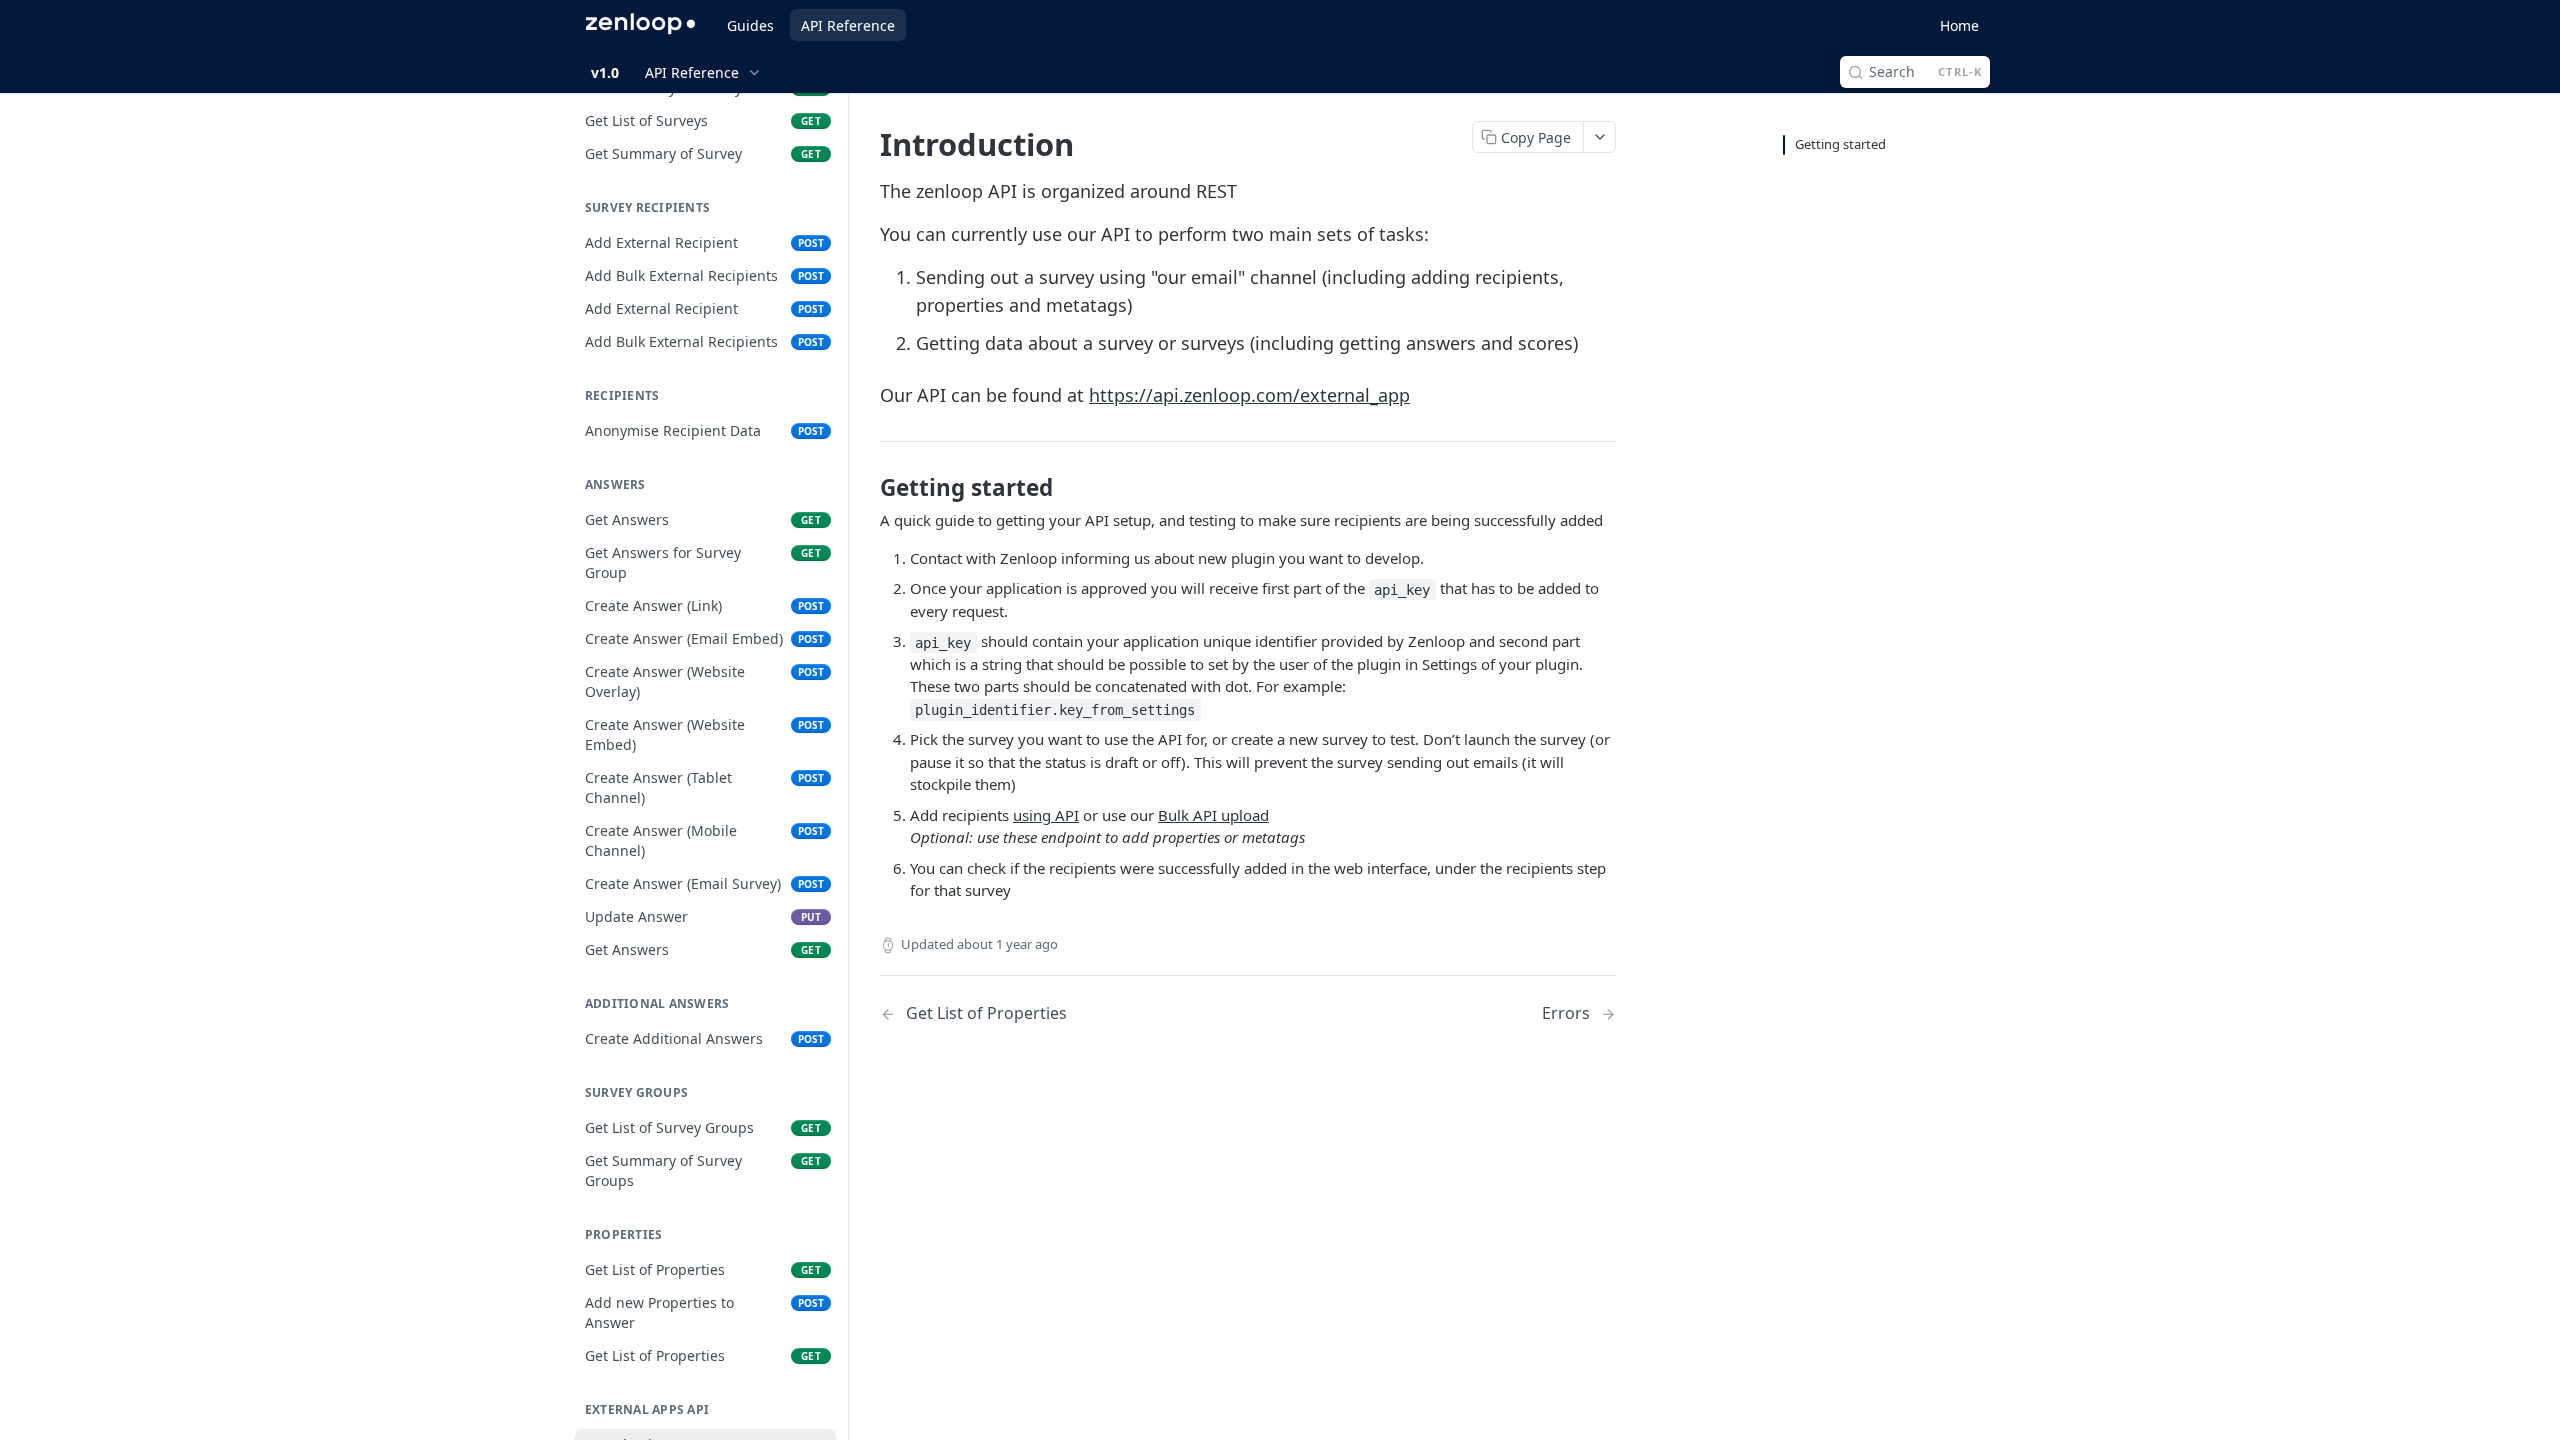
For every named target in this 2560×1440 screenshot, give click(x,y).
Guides (750, 25)
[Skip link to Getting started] (866, 488)
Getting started (1840, 144)
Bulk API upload (1213, 815)
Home (1959, 25)
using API (1046, 815)
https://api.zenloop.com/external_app (1249, 395)
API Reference (848, 25)
